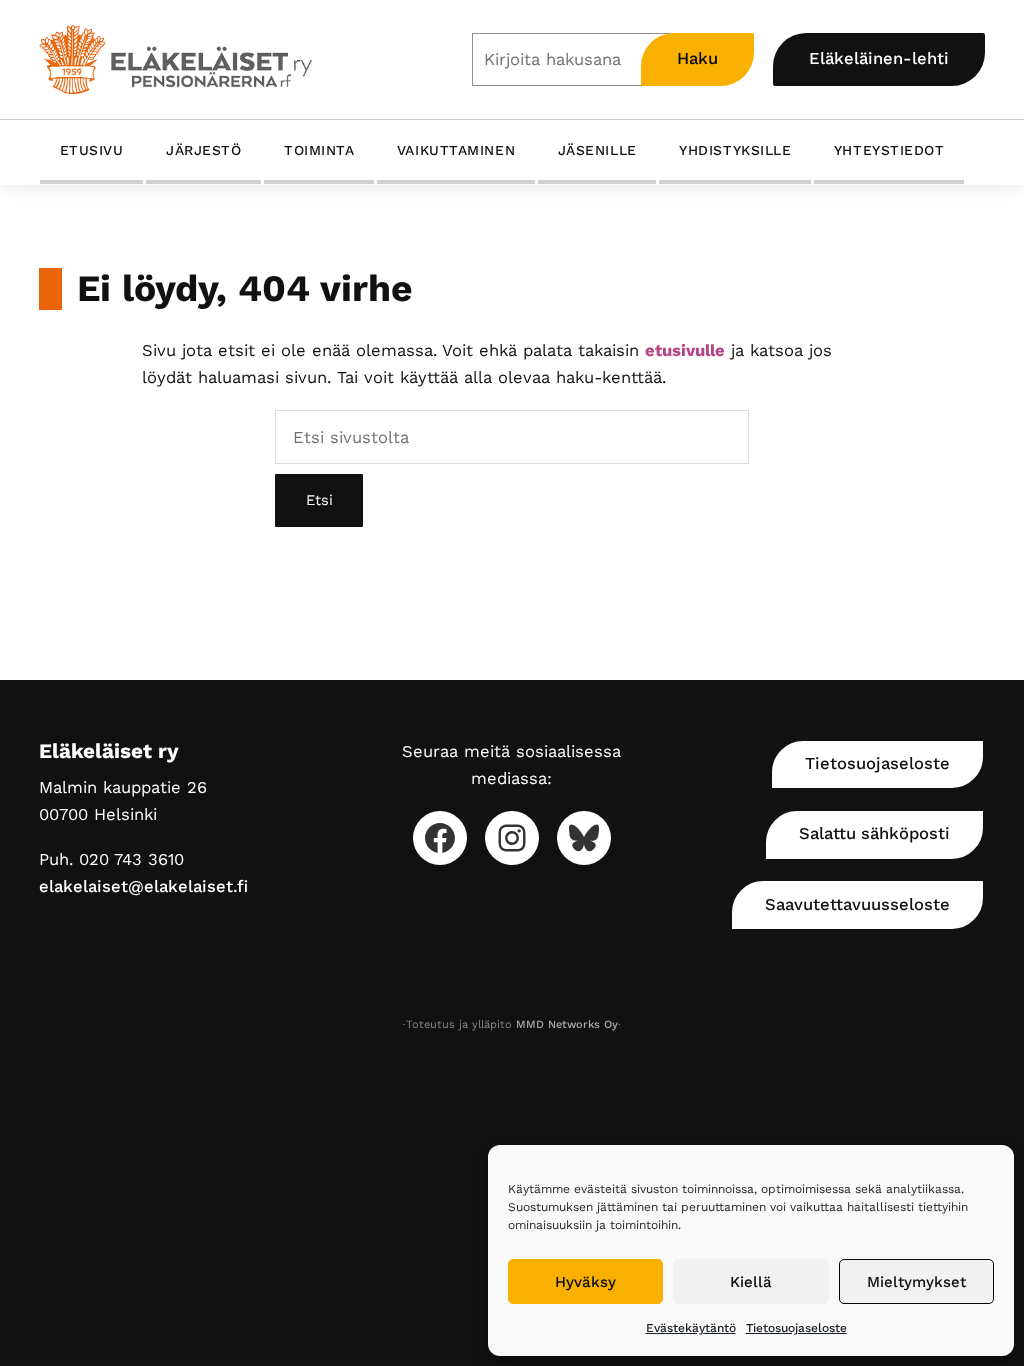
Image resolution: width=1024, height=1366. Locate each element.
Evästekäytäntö (691, 1328)
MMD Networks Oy (567, 1024)
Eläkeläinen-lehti (879, 58)
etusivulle (685, 350)
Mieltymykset (916, 1282)
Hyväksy (585, 1282)
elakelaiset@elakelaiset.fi (143, 886)
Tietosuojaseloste (796, 1328)
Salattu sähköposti (874, 833)
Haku (697, 58)
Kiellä (751, 1282)
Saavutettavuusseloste (857, 904)
